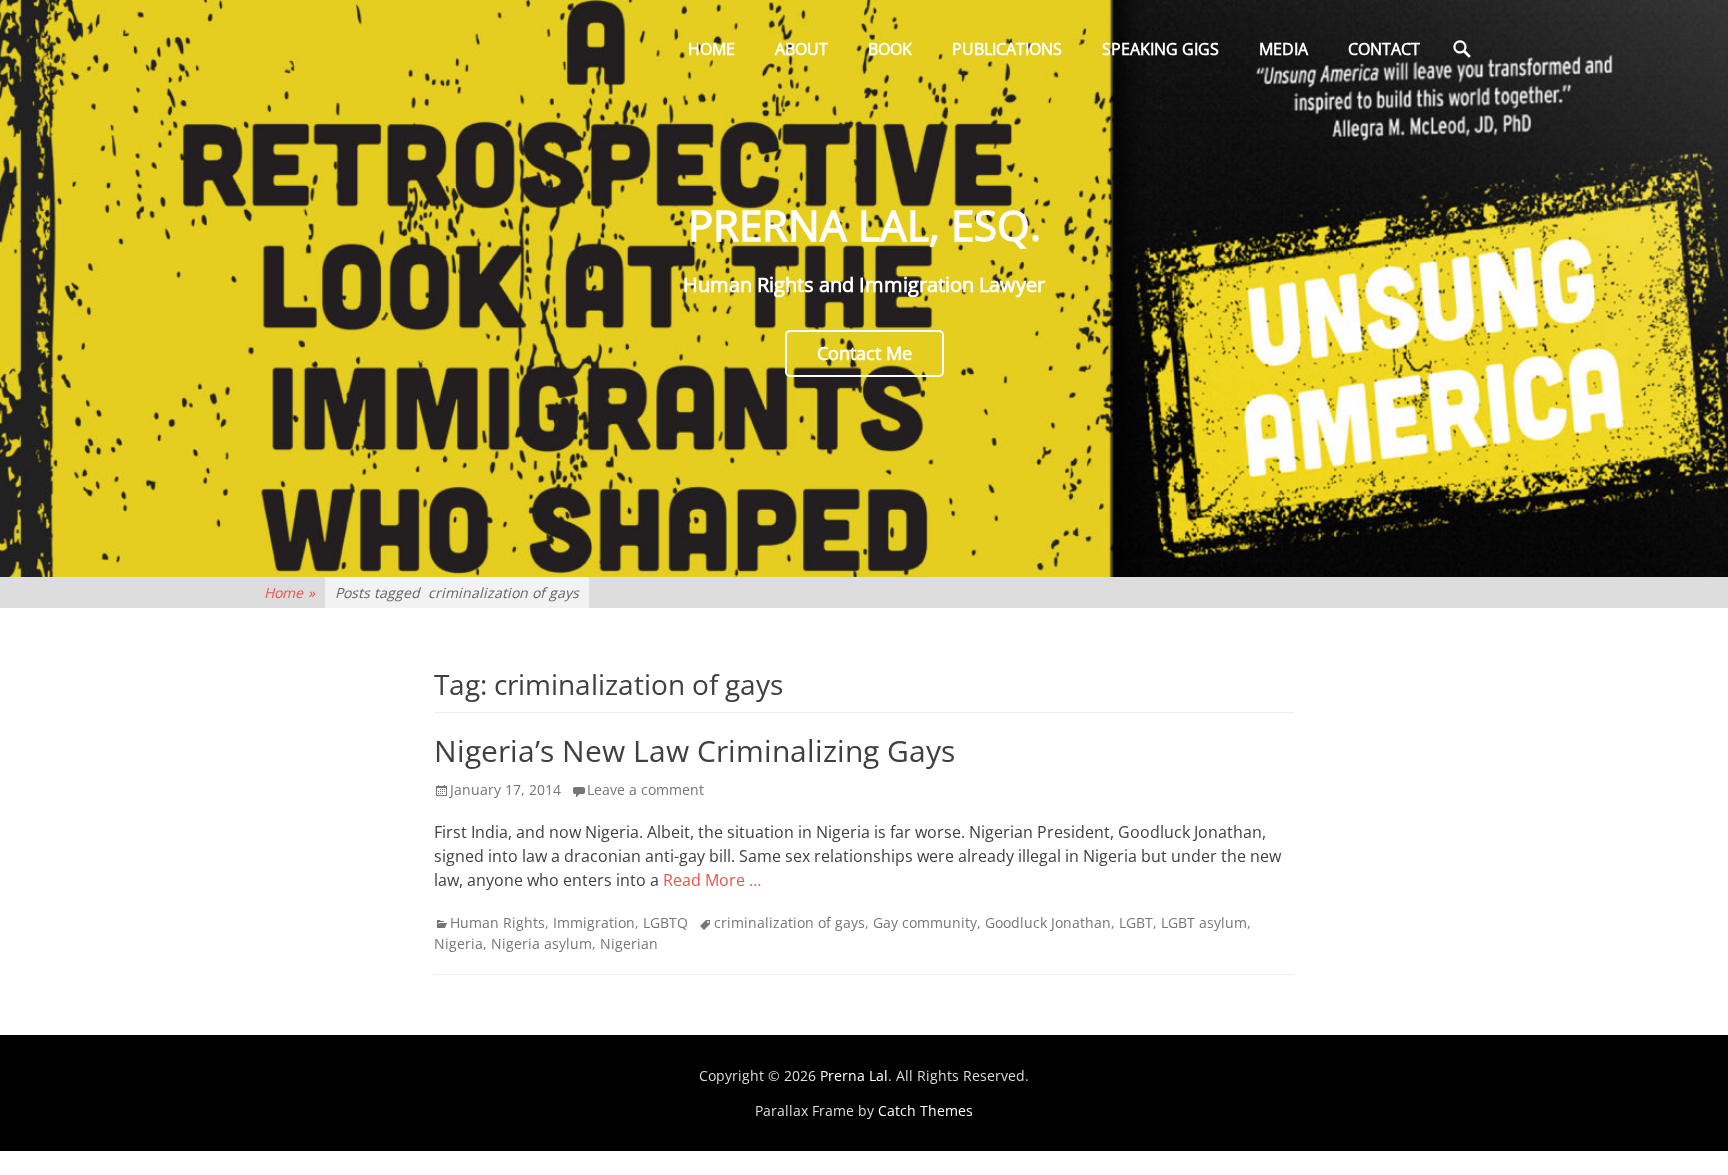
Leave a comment (645, 789)
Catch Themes (925, 1110)
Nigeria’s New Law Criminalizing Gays (694, 750)
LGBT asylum (1204, 922)
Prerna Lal (854, 1075)
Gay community (925, 922)
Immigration (594, 922)
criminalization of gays (789, 922)
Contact (1384, 49)
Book (890, 49)
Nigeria (458, 943)
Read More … (712, 880)
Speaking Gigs (1160, 49)
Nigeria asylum (541, 943)
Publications (1007, 49)
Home (711, 49)
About (801, 49)
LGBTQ (665, 922)
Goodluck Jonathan (1048, 922)
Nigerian (629, 943)
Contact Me (864, 353)
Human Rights (497, 922)
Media (1283, 49)
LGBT (1136, 922)
